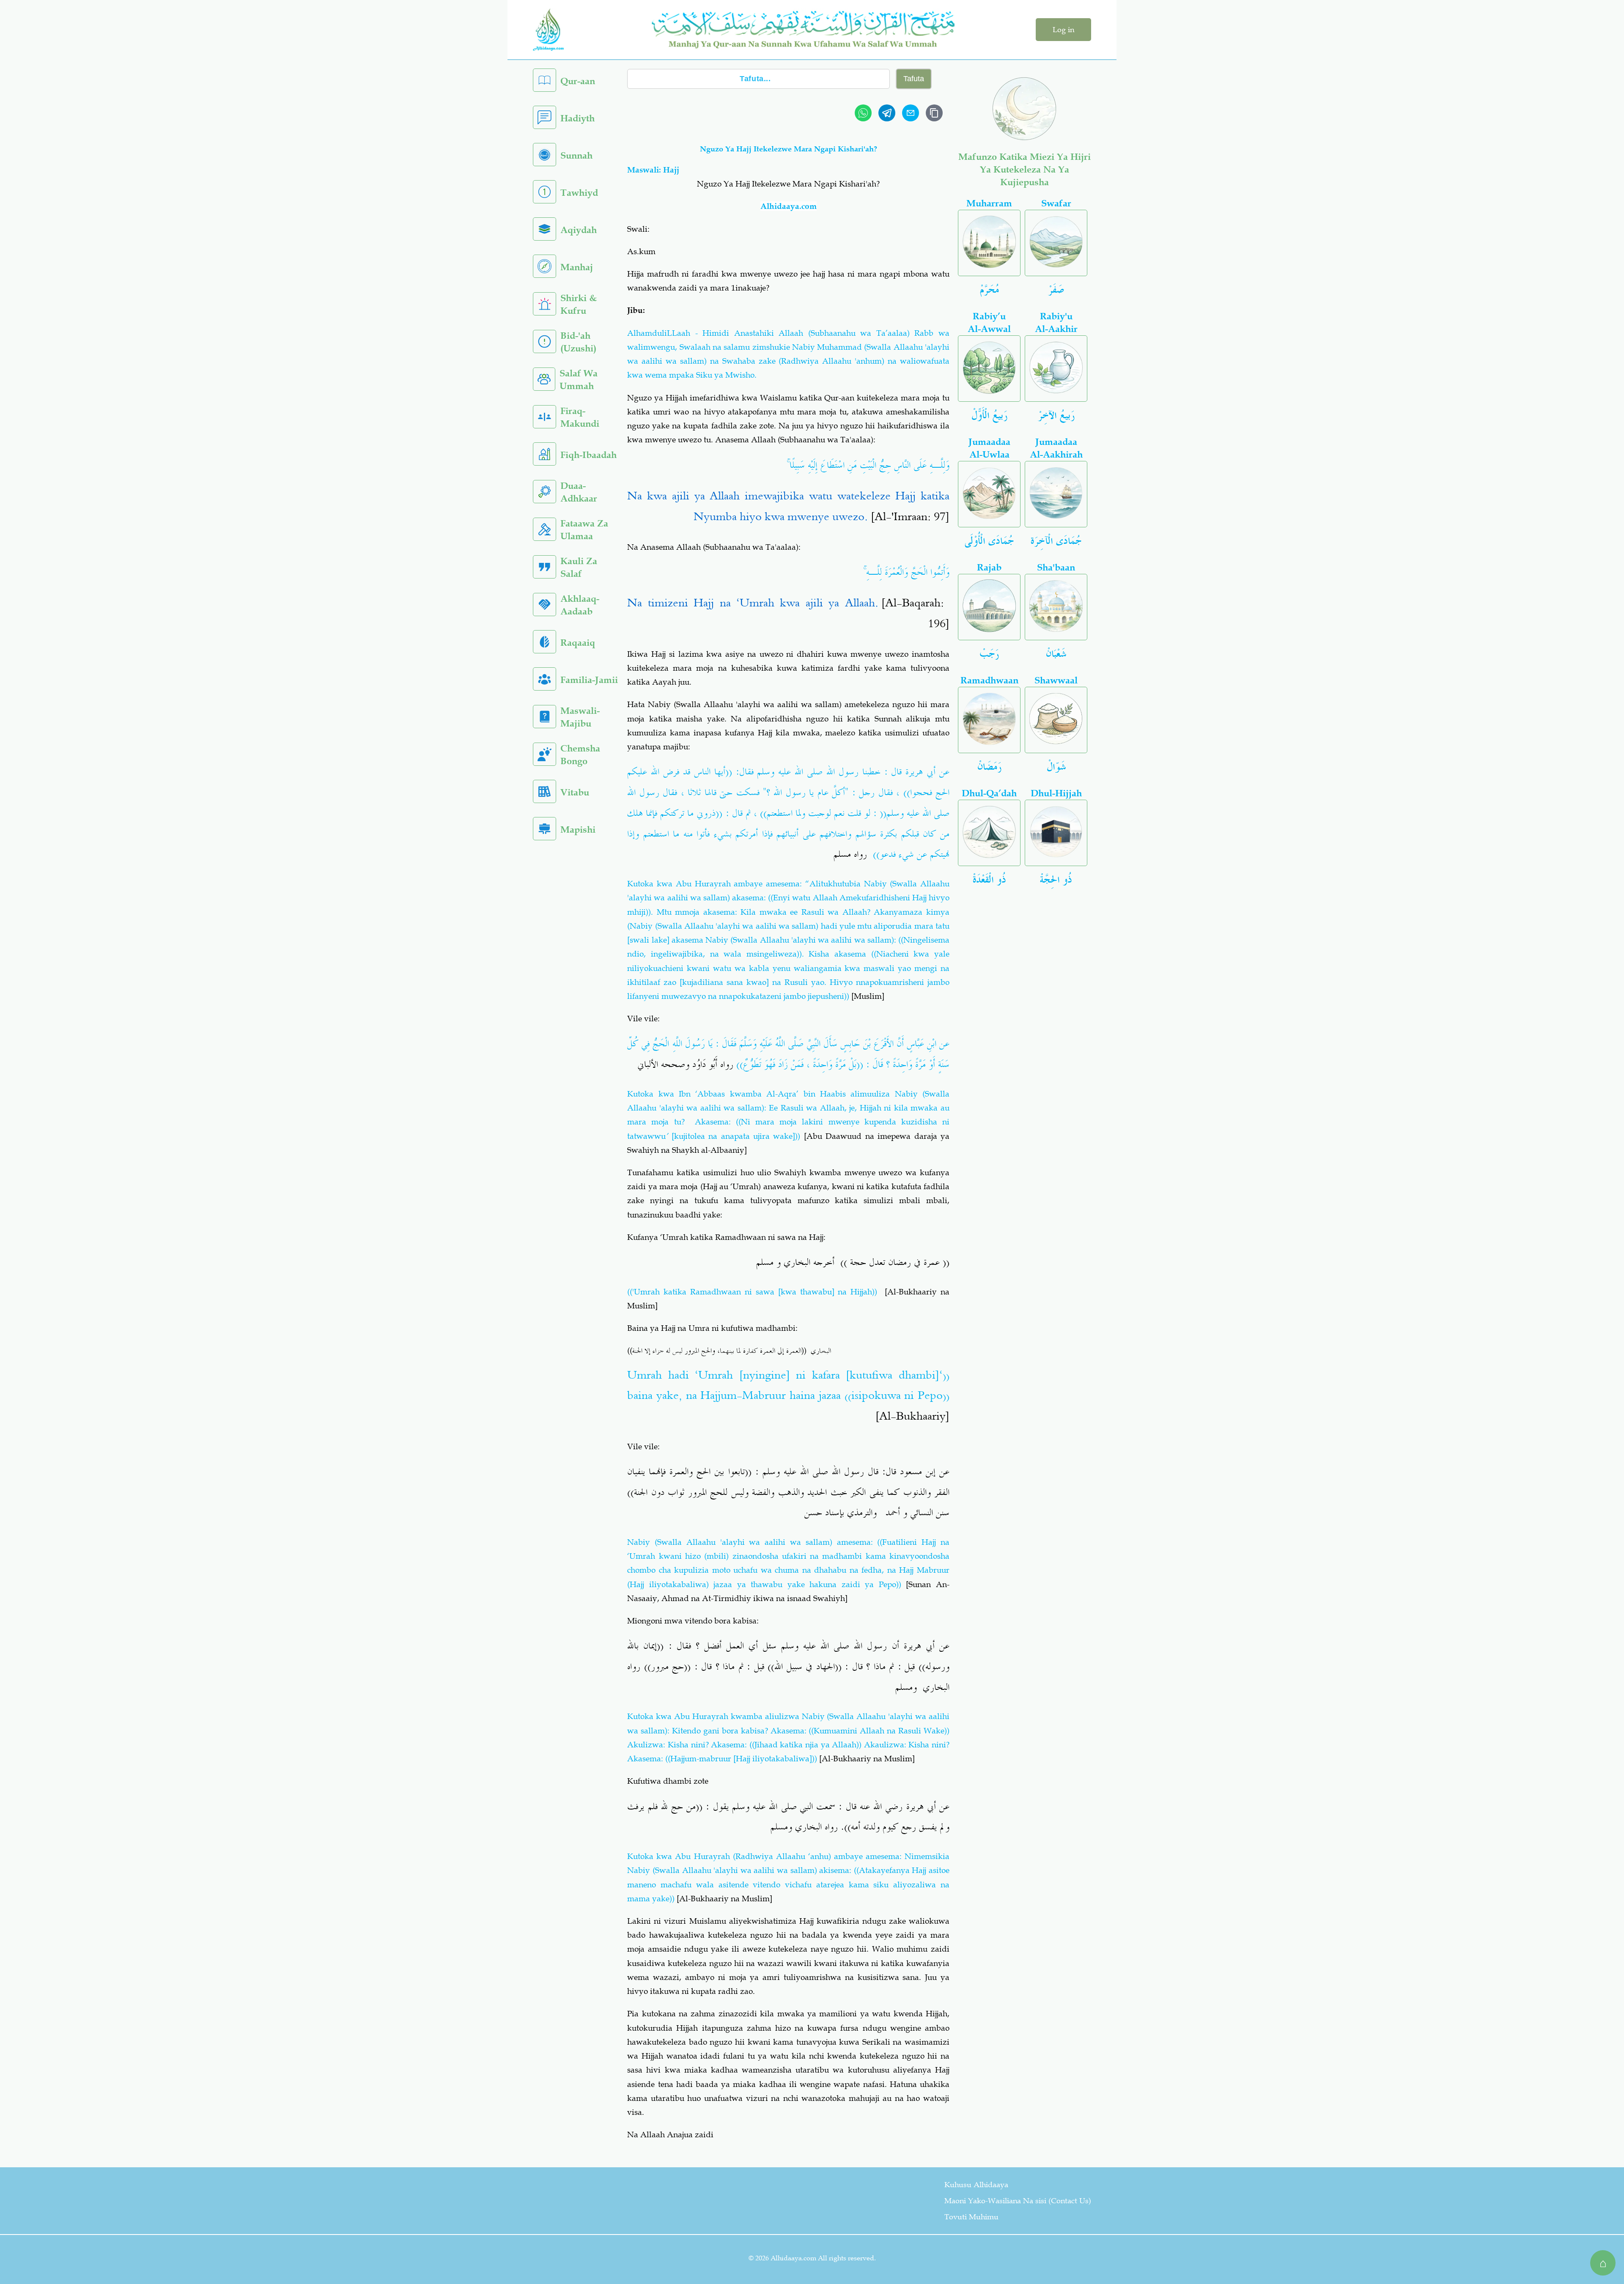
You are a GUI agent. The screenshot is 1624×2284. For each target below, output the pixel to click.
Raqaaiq (578, 643)
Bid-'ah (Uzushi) (578, 342)
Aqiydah (579, 230)
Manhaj (577, 267)
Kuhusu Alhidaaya (976, 2185)
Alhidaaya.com (789, 206)
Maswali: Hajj (653, 170)
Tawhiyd (579, 193)
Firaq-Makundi (580, 417)
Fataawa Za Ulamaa (584, 530)
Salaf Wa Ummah (579, 380)
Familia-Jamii (589, 680)
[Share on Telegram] (887, 113)
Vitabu (575, 792)
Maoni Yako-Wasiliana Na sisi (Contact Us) (1018, 2201)
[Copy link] (934, 113)
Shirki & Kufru (579, 304)
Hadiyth (577, 118)
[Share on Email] (911, 113)
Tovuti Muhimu (971, 2217)
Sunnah (576, 155)
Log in (1063, 30)
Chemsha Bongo (580, 755)
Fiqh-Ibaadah (588, 455)
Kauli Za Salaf (579, 567)
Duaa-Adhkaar (579, 492)
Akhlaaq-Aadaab (580, 605)
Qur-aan (578, 81)
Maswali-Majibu (580, 717)
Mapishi (578, 829)
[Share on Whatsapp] (863, 113)
